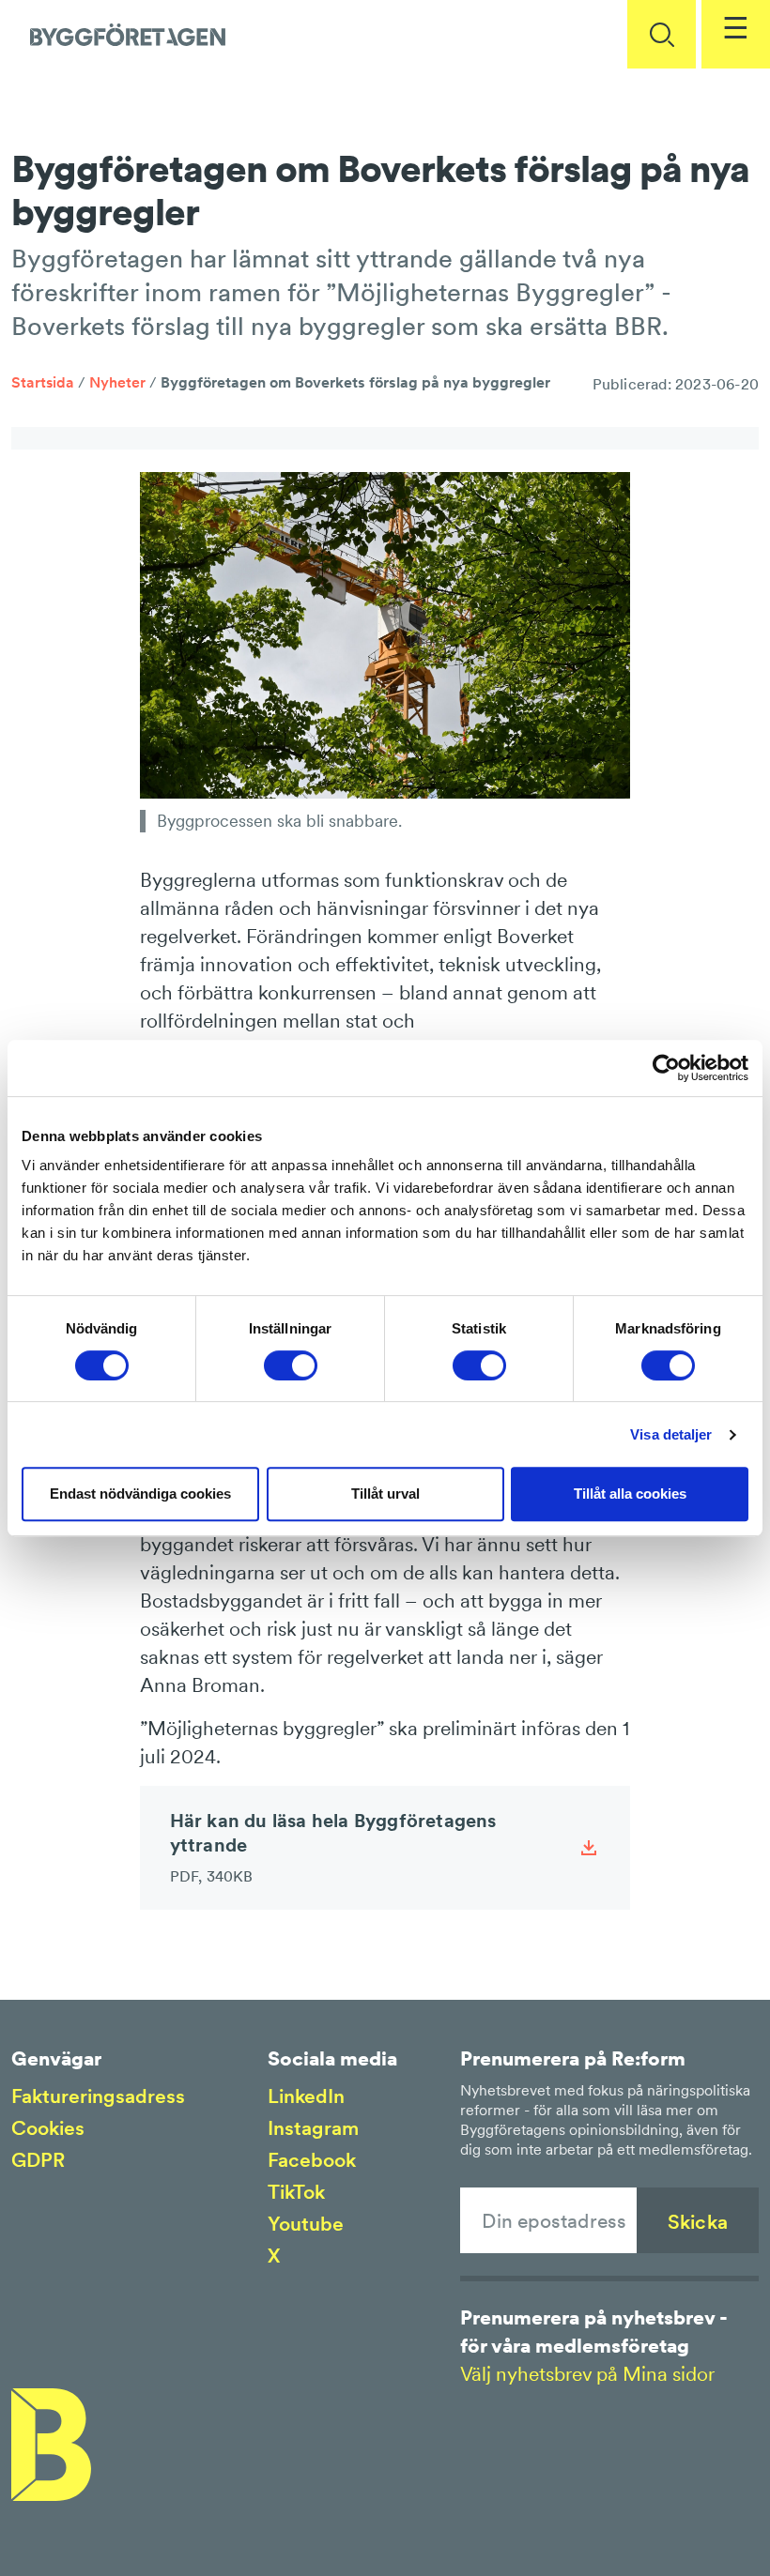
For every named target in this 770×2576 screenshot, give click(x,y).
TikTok (296, 2192)
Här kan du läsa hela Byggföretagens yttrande (333, 1847)
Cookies (48, 2128)
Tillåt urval (385, 1494)
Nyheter (117, 382)
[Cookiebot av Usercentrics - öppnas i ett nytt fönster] (666, 1068)
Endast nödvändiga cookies (140, 1494)
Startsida (43, 382)
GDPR (38, 2160)
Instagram (313, 2128)
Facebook (312, 2160)
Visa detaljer (671, 1434)
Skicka (698, 2222)
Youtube (306, 2224)
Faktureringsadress (98, 2096)
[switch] (291, 1365)
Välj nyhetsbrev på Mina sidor (587, 2374)
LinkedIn (306, 2096)
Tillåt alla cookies (630, 1494)
